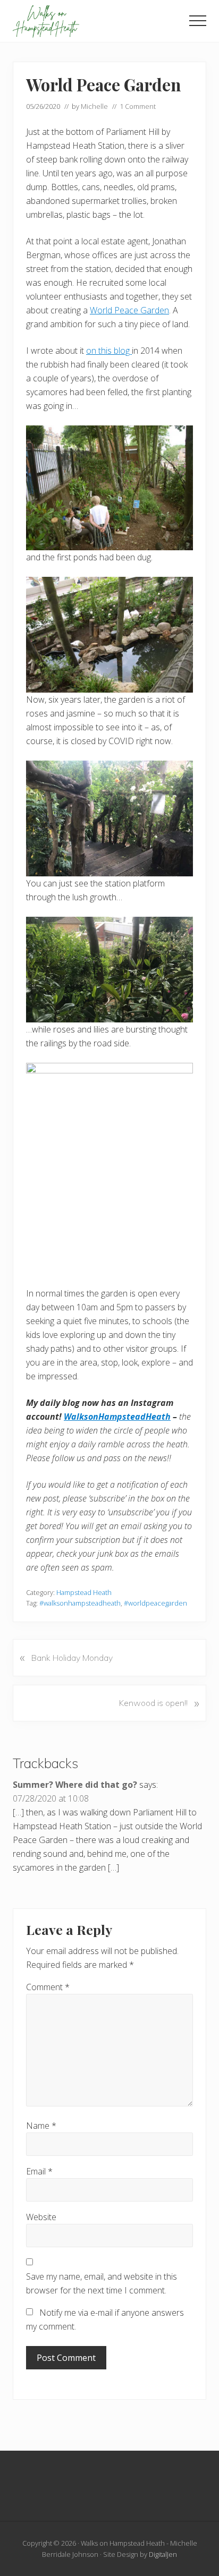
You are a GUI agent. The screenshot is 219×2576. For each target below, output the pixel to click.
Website (41, 2217)
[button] (198, 21)
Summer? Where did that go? (75, 1785)
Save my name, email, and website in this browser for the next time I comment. (102, 2283)
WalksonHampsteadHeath (117, 1417)
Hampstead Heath (84, 1592)
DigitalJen (163, 2554)
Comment (48, 1987)
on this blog (109, 351)
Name (41, 2126)
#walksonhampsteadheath (80, 1603)
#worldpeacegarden (155, 1603)
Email (39, 2171)
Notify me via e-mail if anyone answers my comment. (105, 2319)
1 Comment (138, 106)
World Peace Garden (129, 310)
